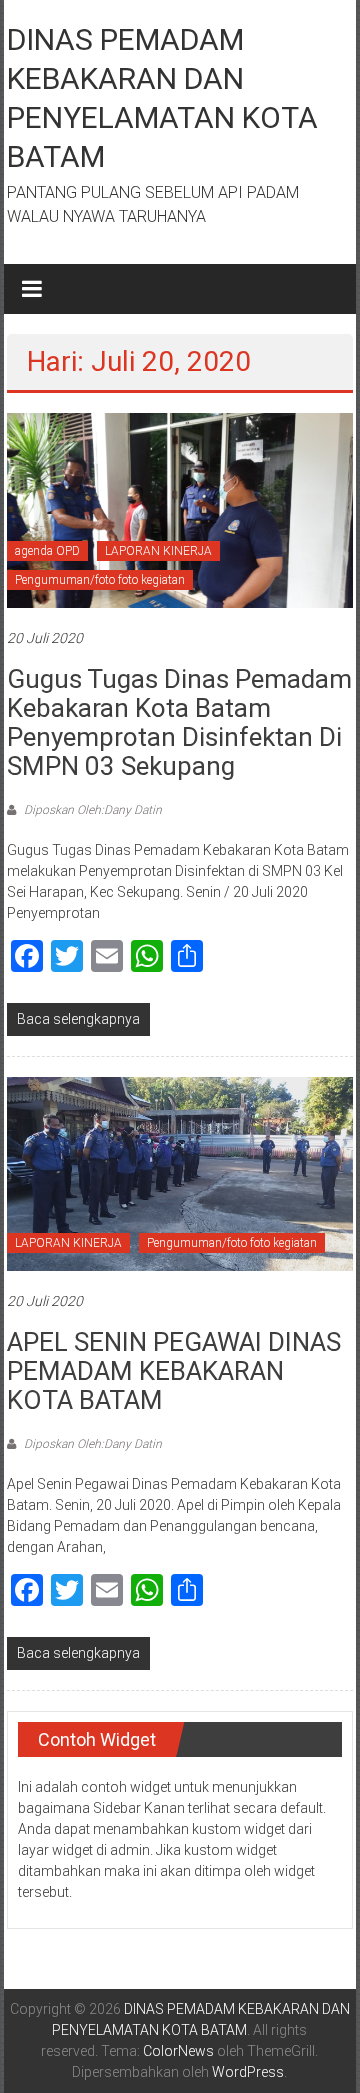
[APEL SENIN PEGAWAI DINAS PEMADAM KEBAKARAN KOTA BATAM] (180, 1173)
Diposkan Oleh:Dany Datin (91, 810)
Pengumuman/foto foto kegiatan (100, 580)
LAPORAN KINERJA (158, 551)
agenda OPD (47, 551)
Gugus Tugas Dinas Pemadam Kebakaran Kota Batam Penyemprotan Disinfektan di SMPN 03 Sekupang (179, 722)
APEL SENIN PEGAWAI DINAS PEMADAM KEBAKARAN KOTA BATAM (174, 1371)
